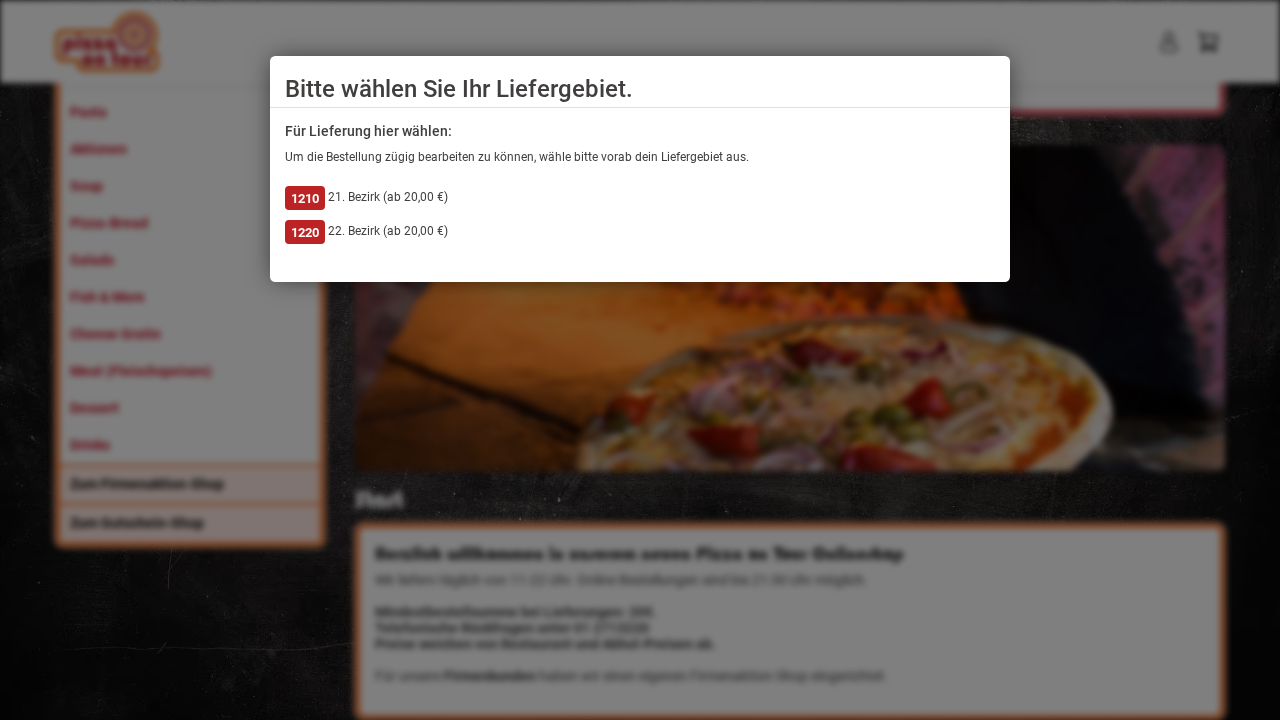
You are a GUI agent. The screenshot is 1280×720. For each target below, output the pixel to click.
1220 (305, 232)
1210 (305, 198)
